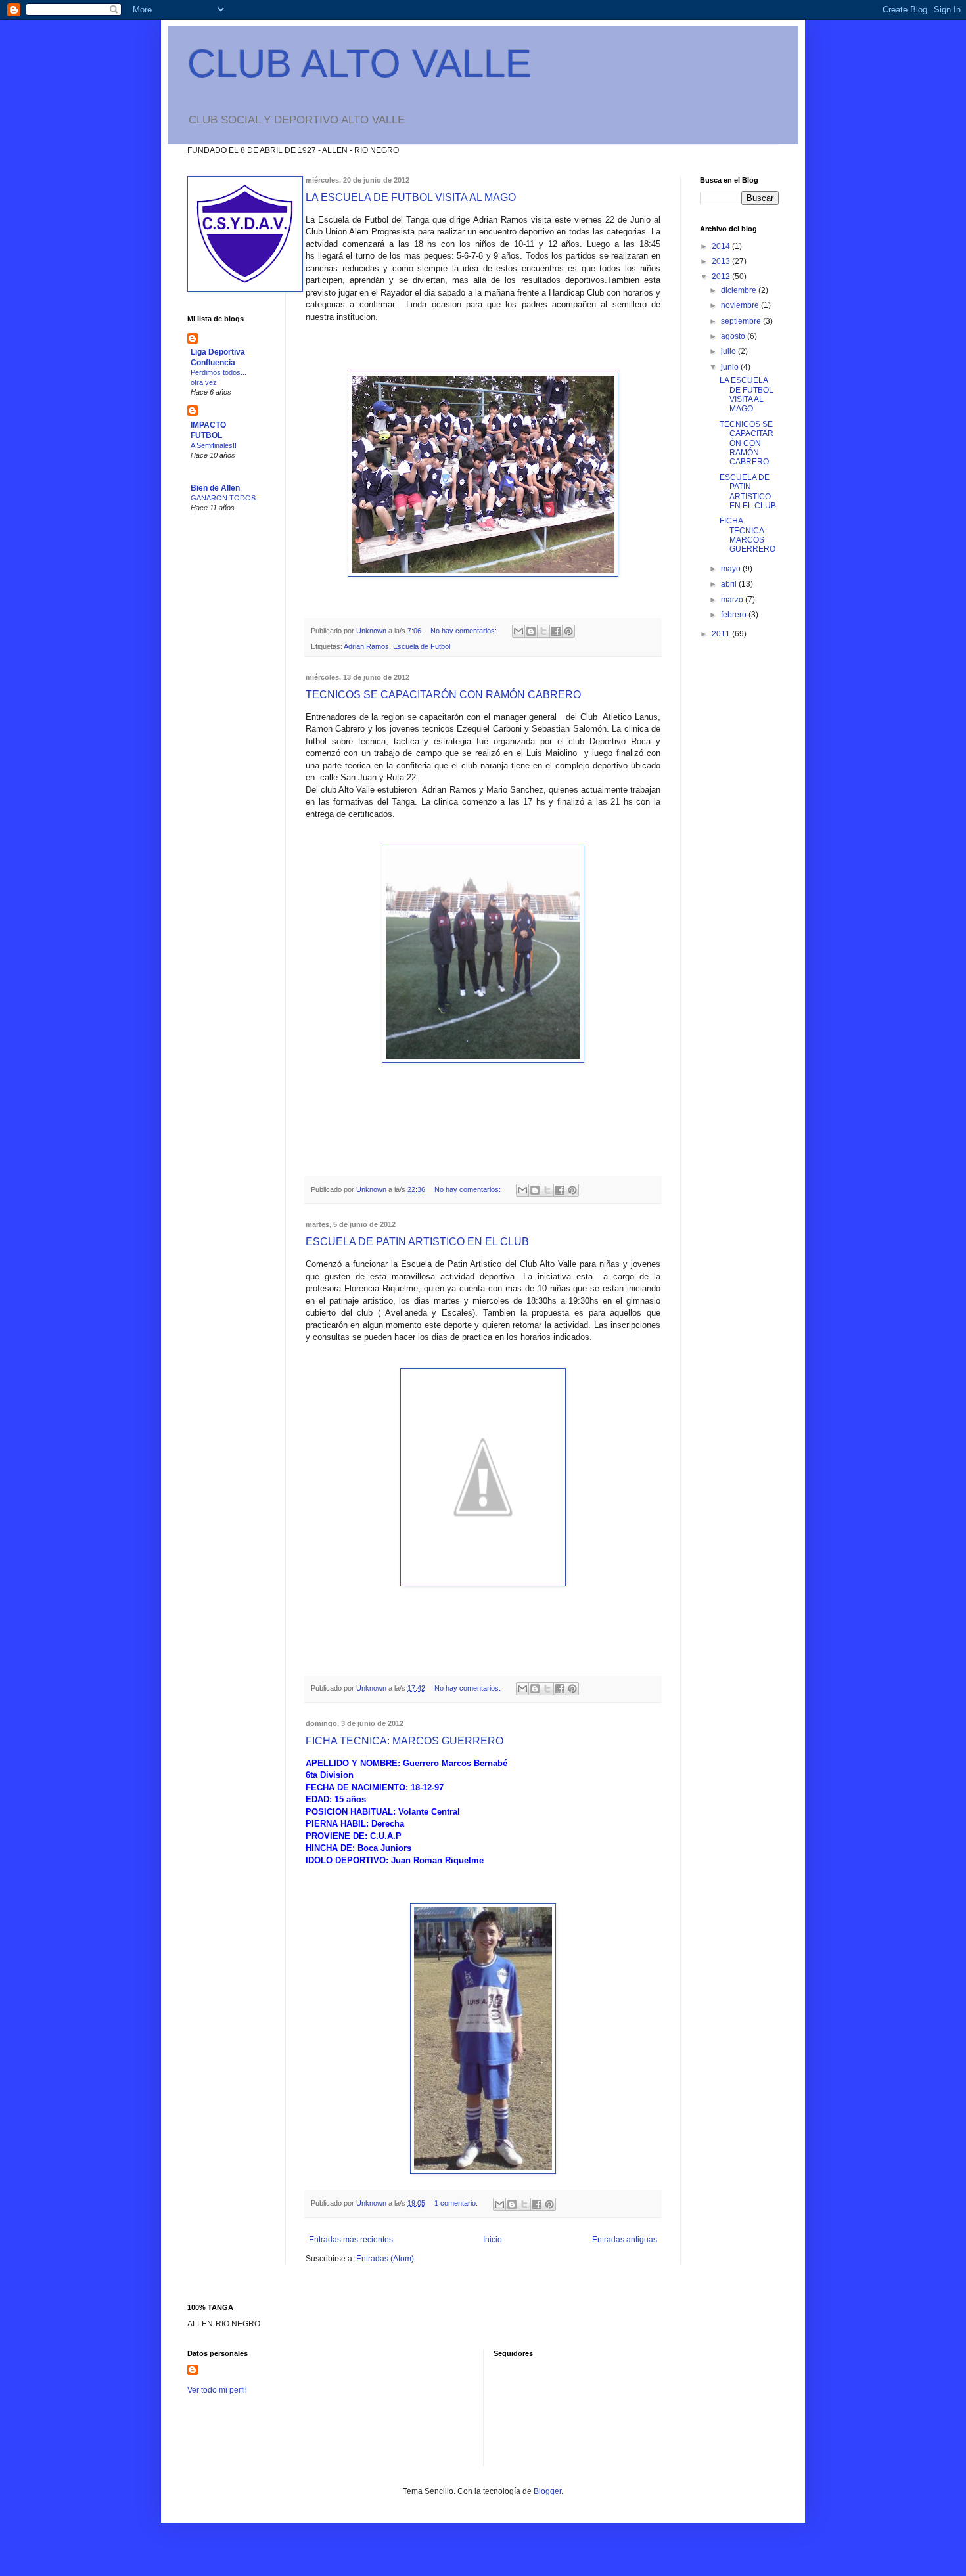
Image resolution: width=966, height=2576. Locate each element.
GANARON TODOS (223, 498)
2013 (722, 261)
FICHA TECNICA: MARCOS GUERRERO (404, 1741)
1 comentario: (457, 2203)
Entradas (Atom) (385, 2259)
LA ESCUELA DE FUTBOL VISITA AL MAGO (411, 197)
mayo (732, 569)
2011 (722, 634)
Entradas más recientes (351, 2240)
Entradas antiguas (625, 2240)
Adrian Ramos (366, 646)
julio (729, 351)
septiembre (742, 321)
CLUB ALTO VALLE (359, 63)
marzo (733, 600)
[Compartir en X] (543, 631)
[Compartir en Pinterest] (568, 631)
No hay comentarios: (465, 631)
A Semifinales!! (214, 445)
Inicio (493, 2240)
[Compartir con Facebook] (556, 631)
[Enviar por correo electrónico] (518, 631)
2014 (722, 246)
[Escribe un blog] (531, 631)
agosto (734, 336)
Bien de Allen (215, 488)
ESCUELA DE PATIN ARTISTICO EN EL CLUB (417, 1242)
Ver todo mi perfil (217, 2390)
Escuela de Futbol (422, 646)
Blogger (547, 2491)
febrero (735, 615)
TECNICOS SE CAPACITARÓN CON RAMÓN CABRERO (443, 695)
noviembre (741, 305)
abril (730, 584)
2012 (722, 277)
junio (731, 367)
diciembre (740, 290)
